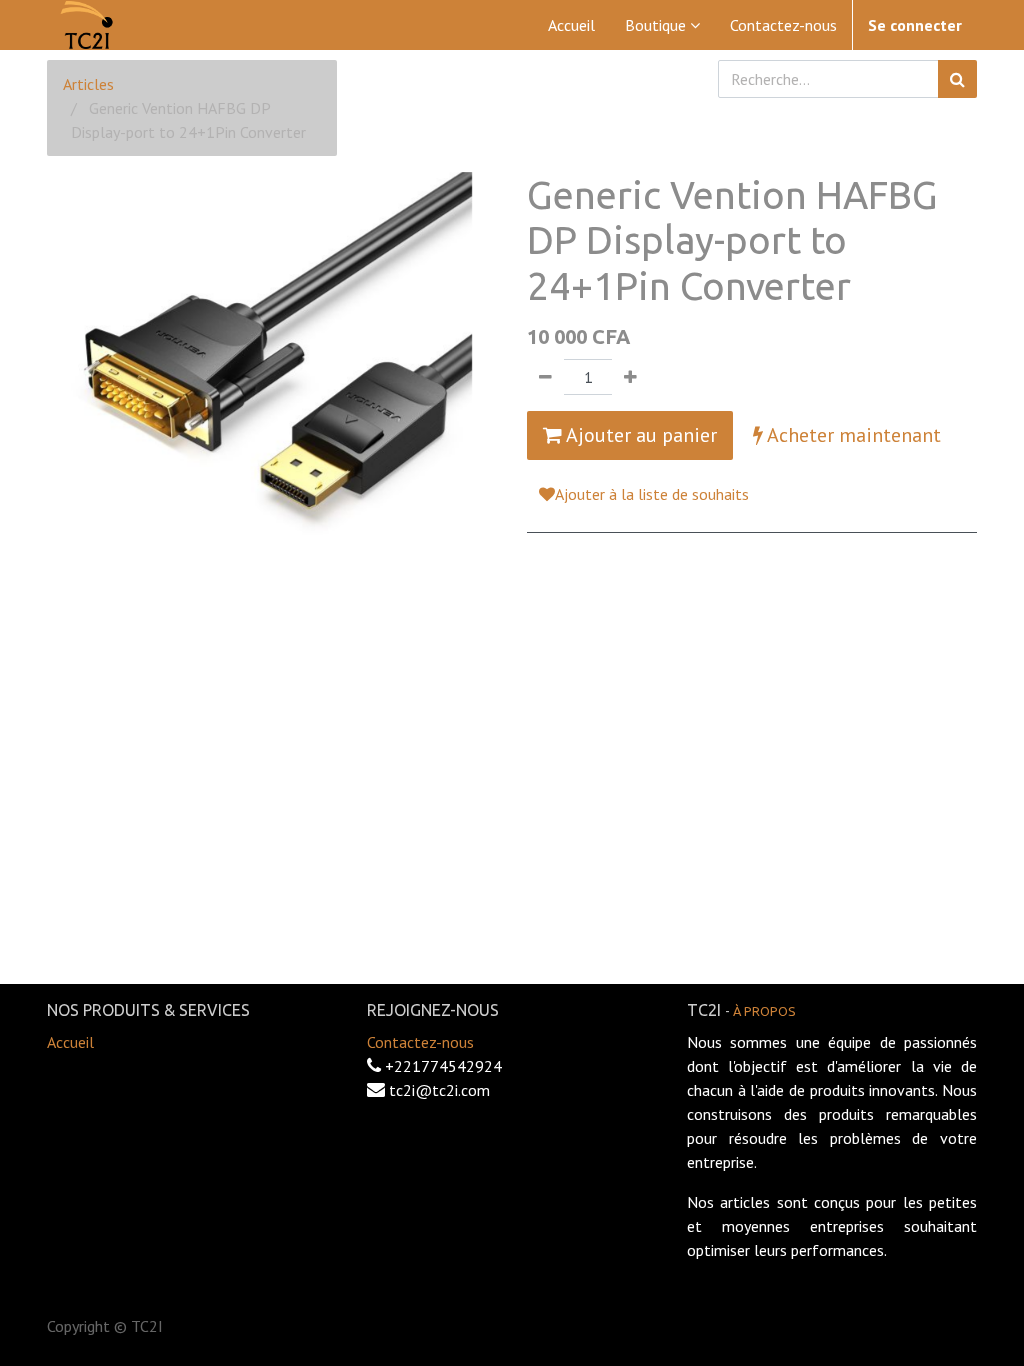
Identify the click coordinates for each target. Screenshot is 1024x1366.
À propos (764, 1011)
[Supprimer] (545, 377)
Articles (88, 84)
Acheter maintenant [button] (852, 435)
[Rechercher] (957, 79)
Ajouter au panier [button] (639, 435)
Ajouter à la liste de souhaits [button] (652, 494)
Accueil (70, 1042)
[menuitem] (571, 25)
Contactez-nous (420, 1042)
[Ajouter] (630, 377)
